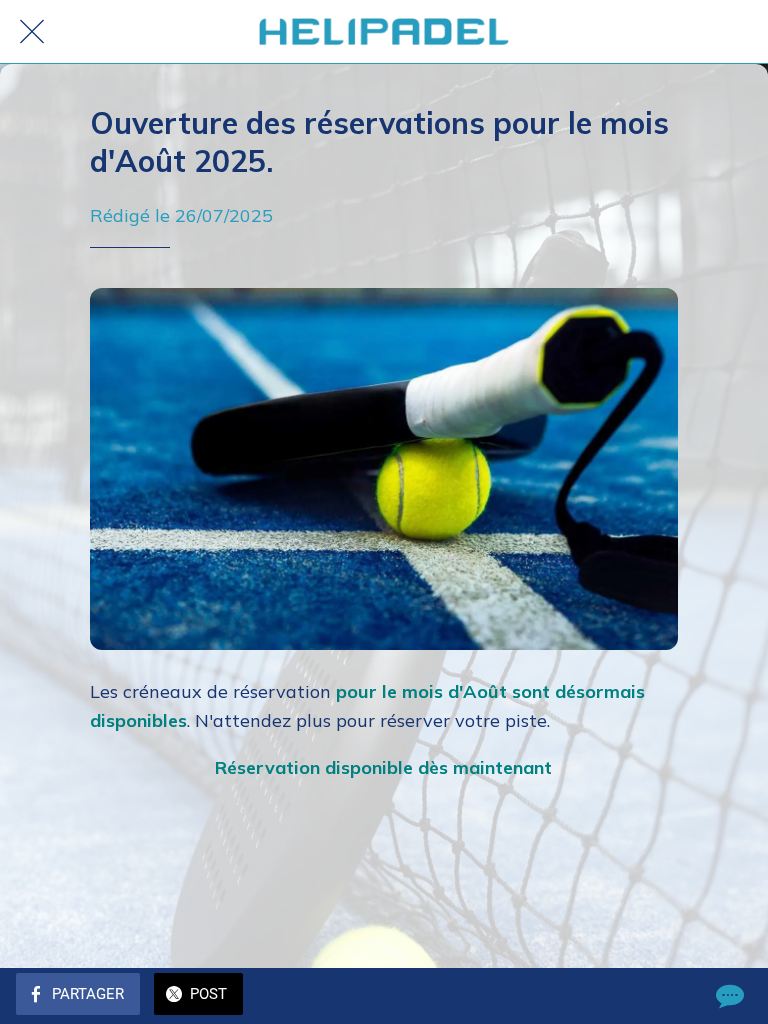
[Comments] (728, 996)
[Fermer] (32, 32)
